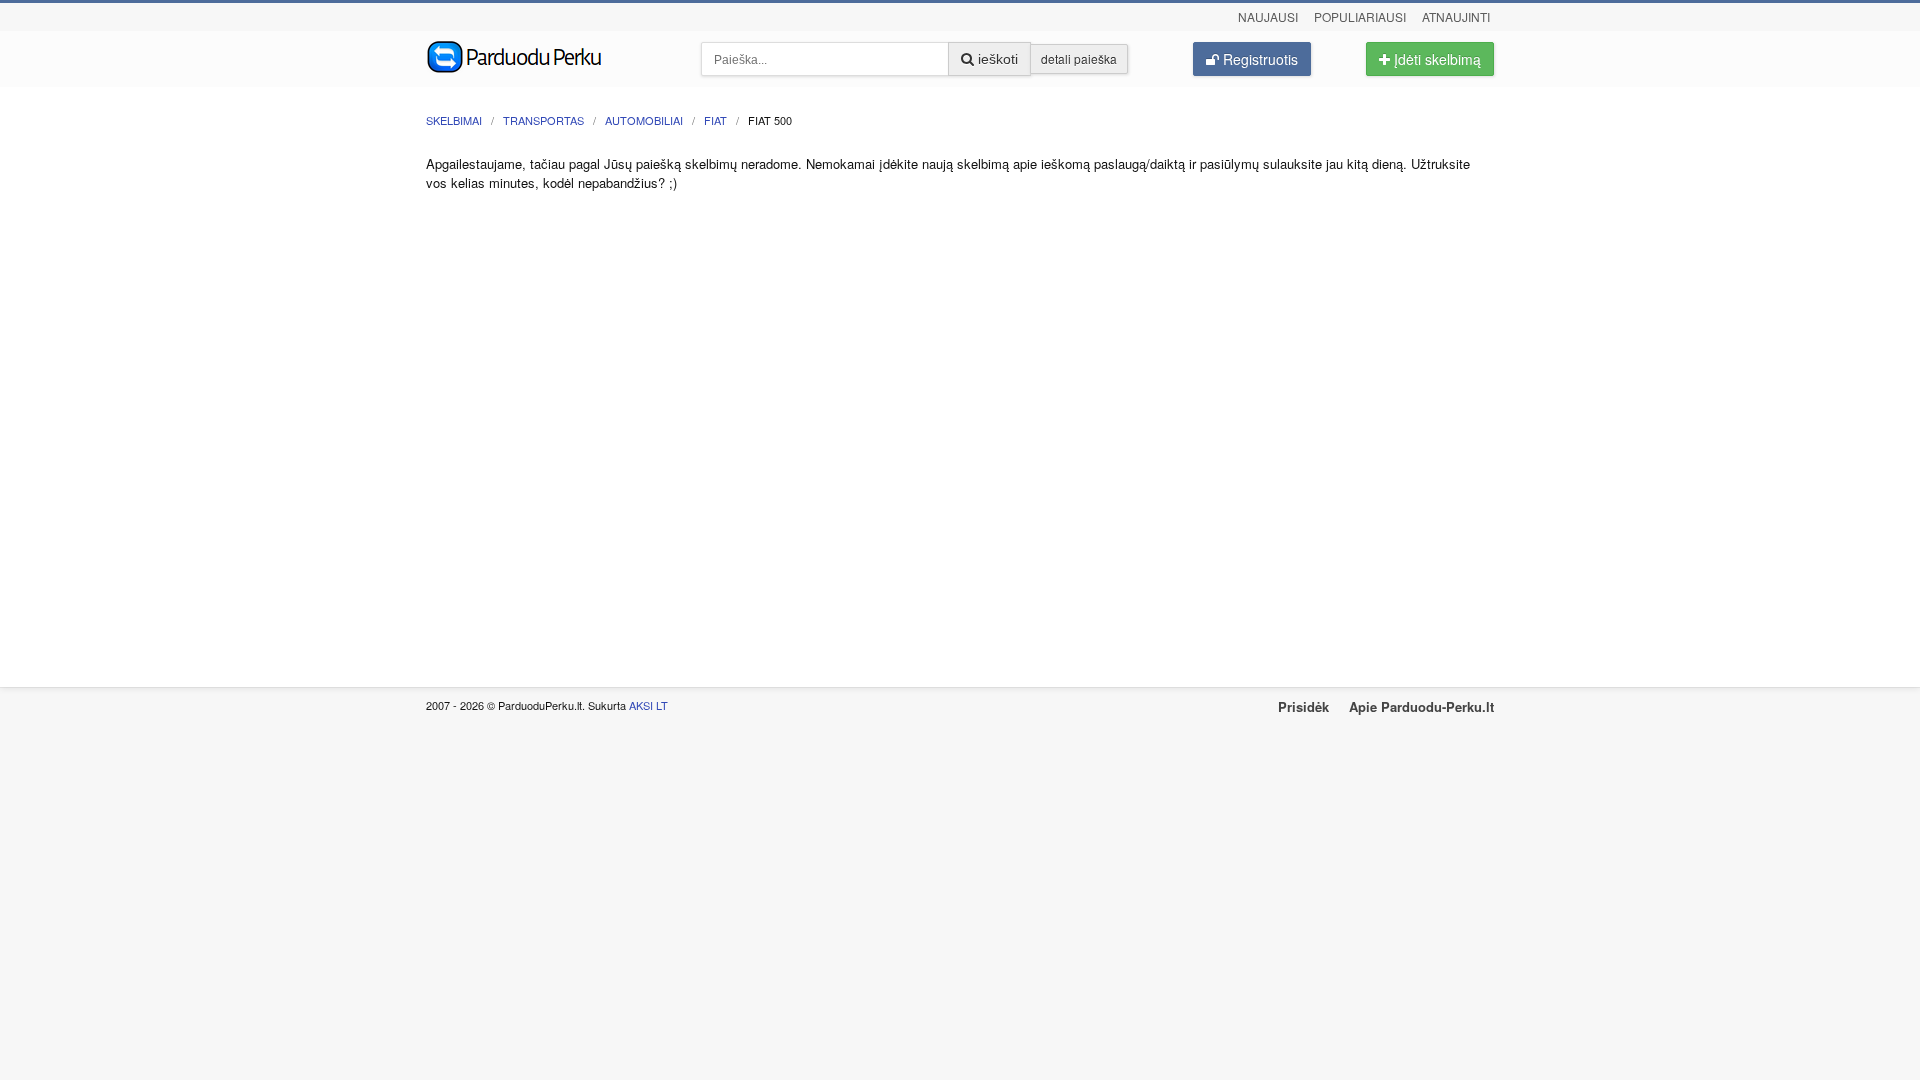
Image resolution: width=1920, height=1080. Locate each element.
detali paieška (1079, 58)
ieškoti (996, 59)
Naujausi (1268, 16)
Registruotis (1258, 59)
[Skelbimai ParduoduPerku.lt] (548, 55)
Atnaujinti (1456, 16)
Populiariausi (1360, 16)
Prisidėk (1303, 706)
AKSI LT (648, 705)
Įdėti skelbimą (1435, 59)
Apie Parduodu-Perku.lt (1421, 706)
